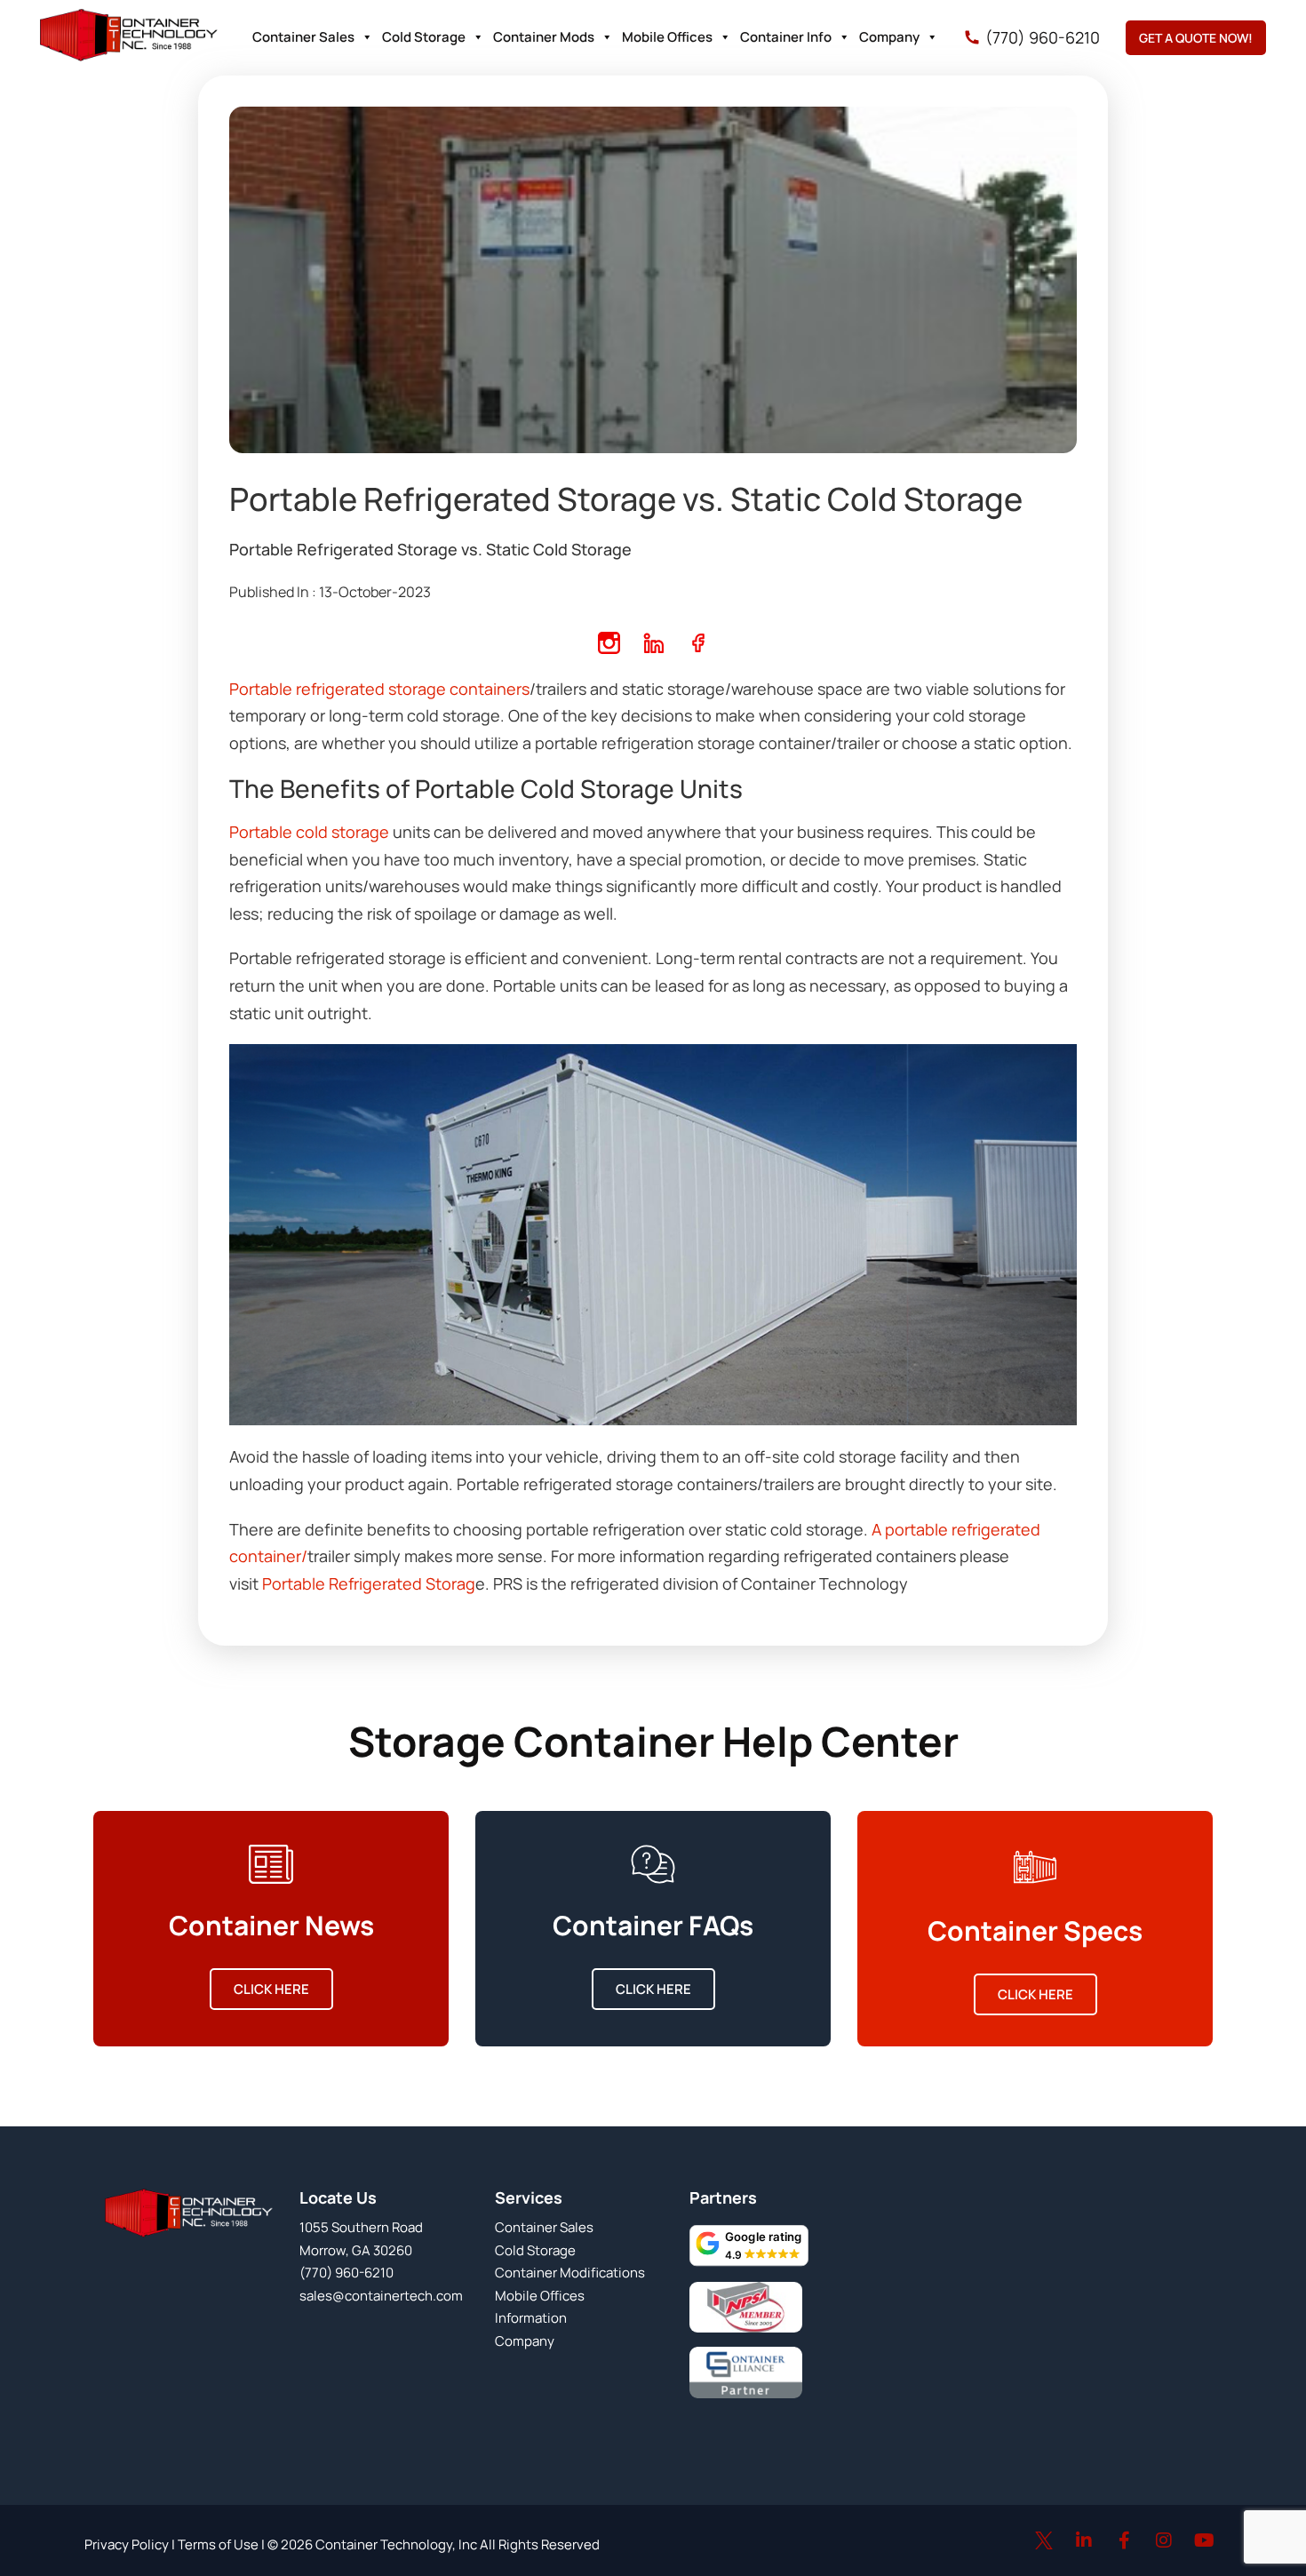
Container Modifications (570, 2273)
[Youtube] (1204, 2540)
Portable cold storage (309, 832)
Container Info (786, 37)
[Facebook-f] (1124, 2540)
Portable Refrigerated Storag (369, 1583)
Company (889, 37)
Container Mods (544, 37)
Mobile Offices (667, 37)
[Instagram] (1164, 2540)
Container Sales (303, 37)
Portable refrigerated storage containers (379, 689)
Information (531, 2318)
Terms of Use (217, 2544)
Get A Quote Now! (1196, 38)
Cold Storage (424, 37)
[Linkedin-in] (1084, 2540)
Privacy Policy (127, 2544)
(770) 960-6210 (1043, 37)
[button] (749, 2245)
